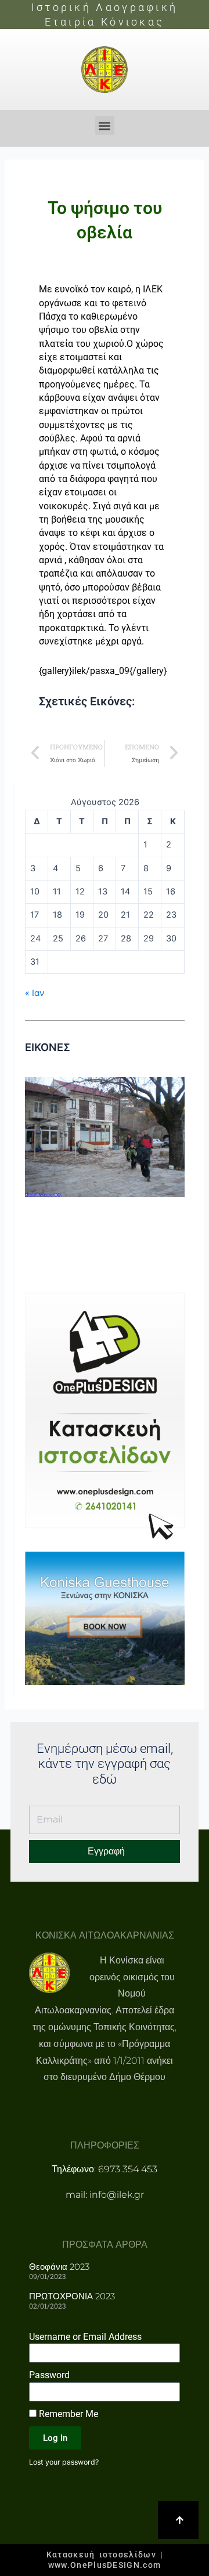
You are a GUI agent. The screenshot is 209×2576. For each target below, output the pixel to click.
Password (49, 2375)
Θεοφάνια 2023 (59, 2267)
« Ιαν (35, 993)
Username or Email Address (85, 2337)
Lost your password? (64, 2462)
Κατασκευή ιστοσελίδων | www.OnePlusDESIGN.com (105, 2560)
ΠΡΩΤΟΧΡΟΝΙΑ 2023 (72, 2296)
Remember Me (67, 2414)
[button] (105, 126)
